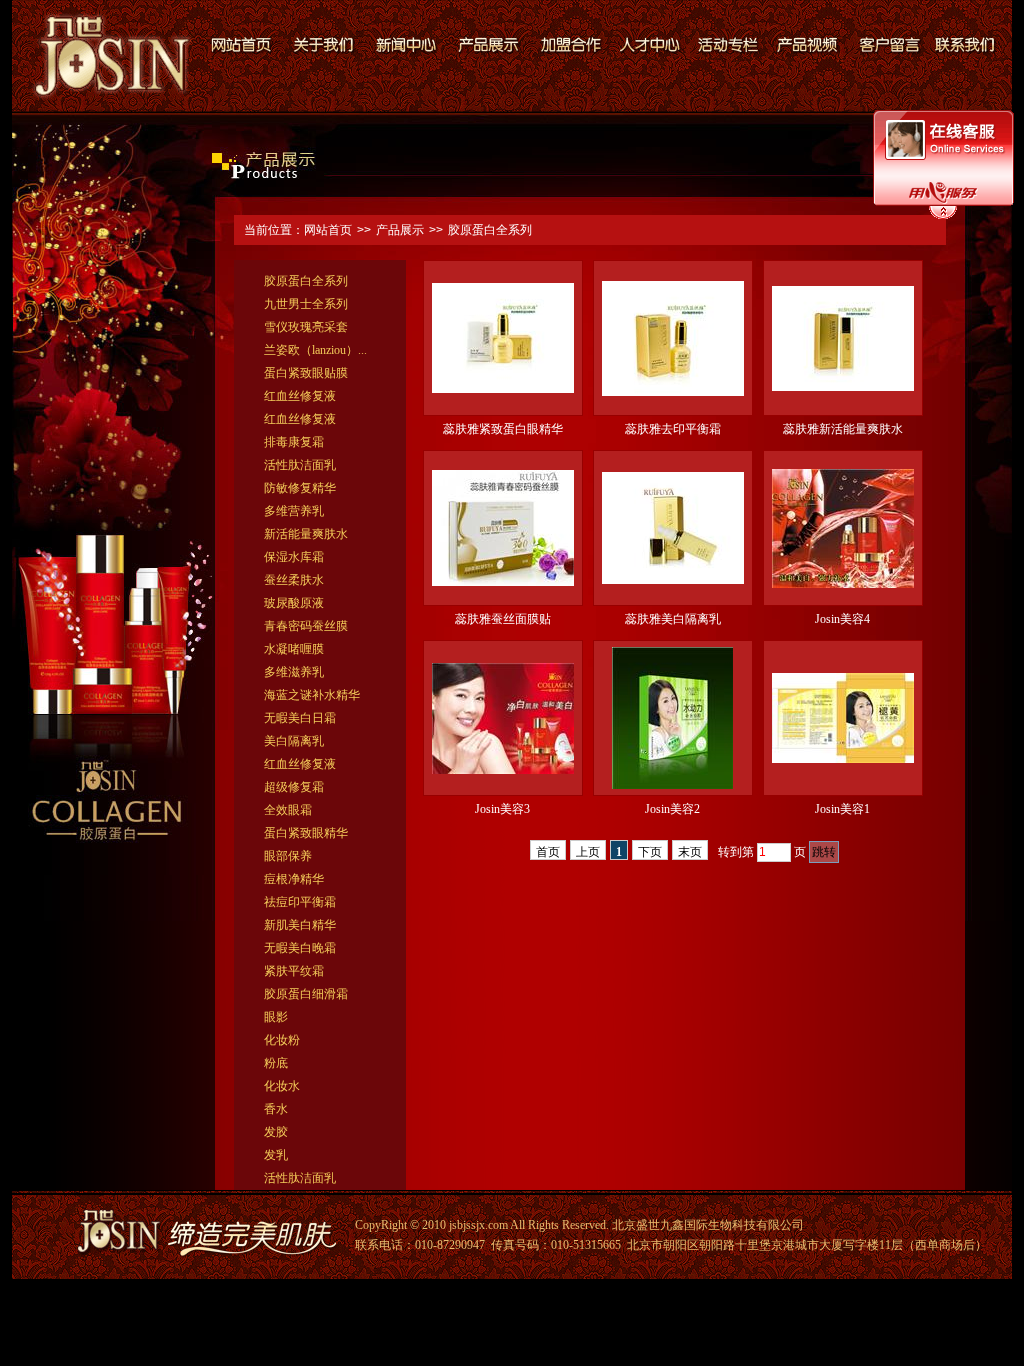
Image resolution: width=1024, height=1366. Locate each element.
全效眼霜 (288, 810)
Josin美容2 (672, 809)
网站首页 (328, 230)
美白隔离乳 (294, 741)
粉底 (276, 1063)
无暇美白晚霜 (300, 948)
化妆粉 (282, 1040)
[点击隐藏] (943, 216)
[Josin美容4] (843, 584)
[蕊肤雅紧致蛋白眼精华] (503, 389)
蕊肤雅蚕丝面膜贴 (503, 619)
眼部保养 (288, 856)
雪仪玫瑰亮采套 (306, 327)
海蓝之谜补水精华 (312, 695)
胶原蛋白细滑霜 (306, 994)
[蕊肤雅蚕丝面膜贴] (503, 582)
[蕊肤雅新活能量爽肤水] (843, 387)
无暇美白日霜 (300, 718)
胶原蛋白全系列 (490, 230)
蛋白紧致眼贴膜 (306, 373)
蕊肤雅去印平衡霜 (673, 429)
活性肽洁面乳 (300, 465)
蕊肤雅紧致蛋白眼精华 (503, 429)
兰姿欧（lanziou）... (315, 350)
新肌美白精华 (300, 925)
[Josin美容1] (843, 759)
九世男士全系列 (306, 304)
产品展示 (400, 230)
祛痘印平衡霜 (300, 902)
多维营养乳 (294, 511)
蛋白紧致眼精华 (306, 833)
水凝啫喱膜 (294, 649)
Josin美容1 (842, 809)
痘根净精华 (294, 879)
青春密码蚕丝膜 (306, 626)
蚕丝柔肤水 (294, 580)
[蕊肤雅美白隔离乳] (673, 580)
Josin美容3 (502, 809)
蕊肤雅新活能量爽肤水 (843, 429)
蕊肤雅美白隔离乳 (673, 619)
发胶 (276, 1132)
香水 (276, 1109)
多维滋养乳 (294, 672)
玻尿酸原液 (294, 603)
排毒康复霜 (294, 442)
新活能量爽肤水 (306, 534)
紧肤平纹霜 (294, 971)
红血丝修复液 (300, 396)
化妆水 (282, 1086)
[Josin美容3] (503, 770)
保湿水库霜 (294, 557)
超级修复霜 (294, 787)
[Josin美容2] (672, 785)
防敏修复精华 (300, 488)
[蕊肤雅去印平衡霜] (673, 392)
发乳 (276, 1155)
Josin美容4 (842, 619)
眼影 (276, 1017)
